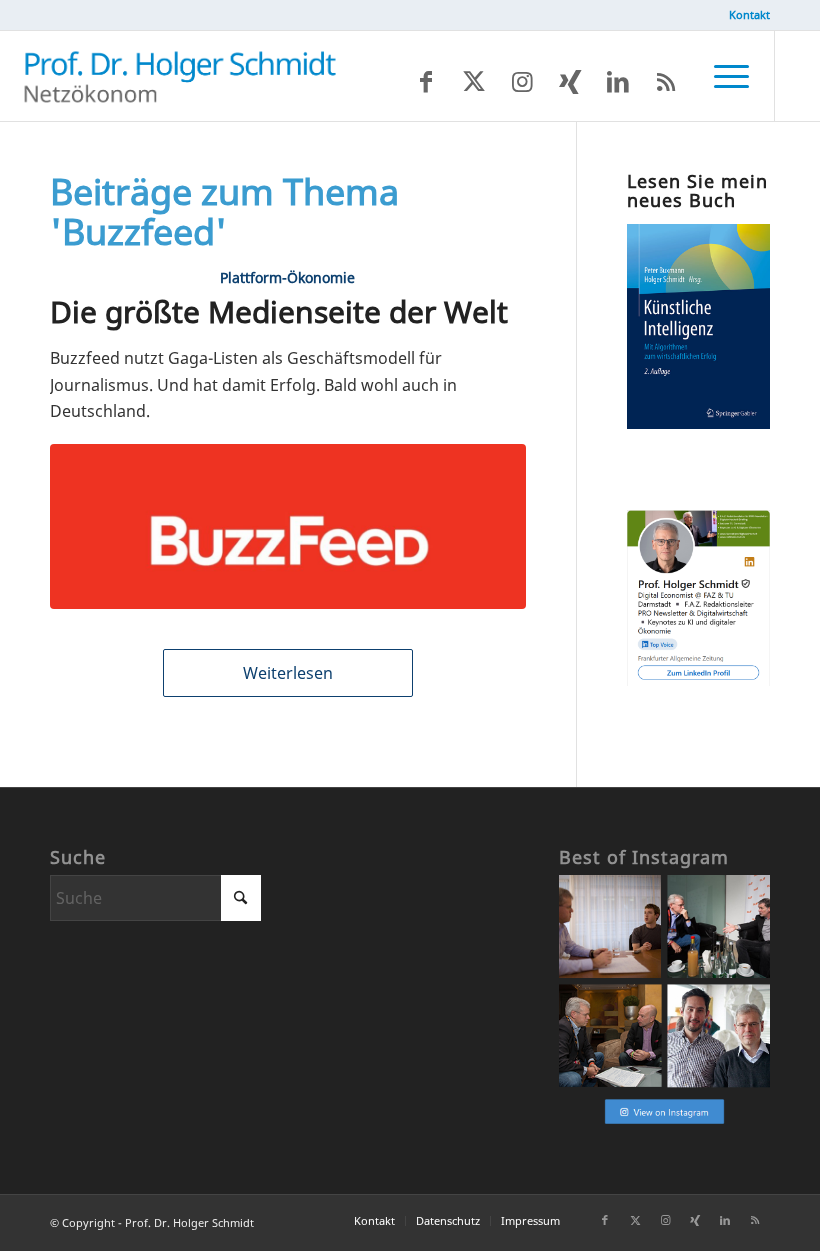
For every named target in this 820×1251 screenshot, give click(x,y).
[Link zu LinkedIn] (618, 81)
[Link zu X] (474, 81)
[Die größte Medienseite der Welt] (288, 526)
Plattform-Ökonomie (287, 277)
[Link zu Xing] (570, 81)
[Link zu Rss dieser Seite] (666, 81)
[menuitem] (744, 15)
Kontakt (749, 14)
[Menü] (721, 76)
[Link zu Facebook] (426, 81)
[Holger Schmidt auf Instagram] (664, 1122)
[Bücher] (698, 423)
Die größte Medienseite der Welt (279, 311)
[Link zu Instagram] (522, 81)
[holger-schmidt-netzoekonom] (180, 76)
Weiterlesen (288, 673)
